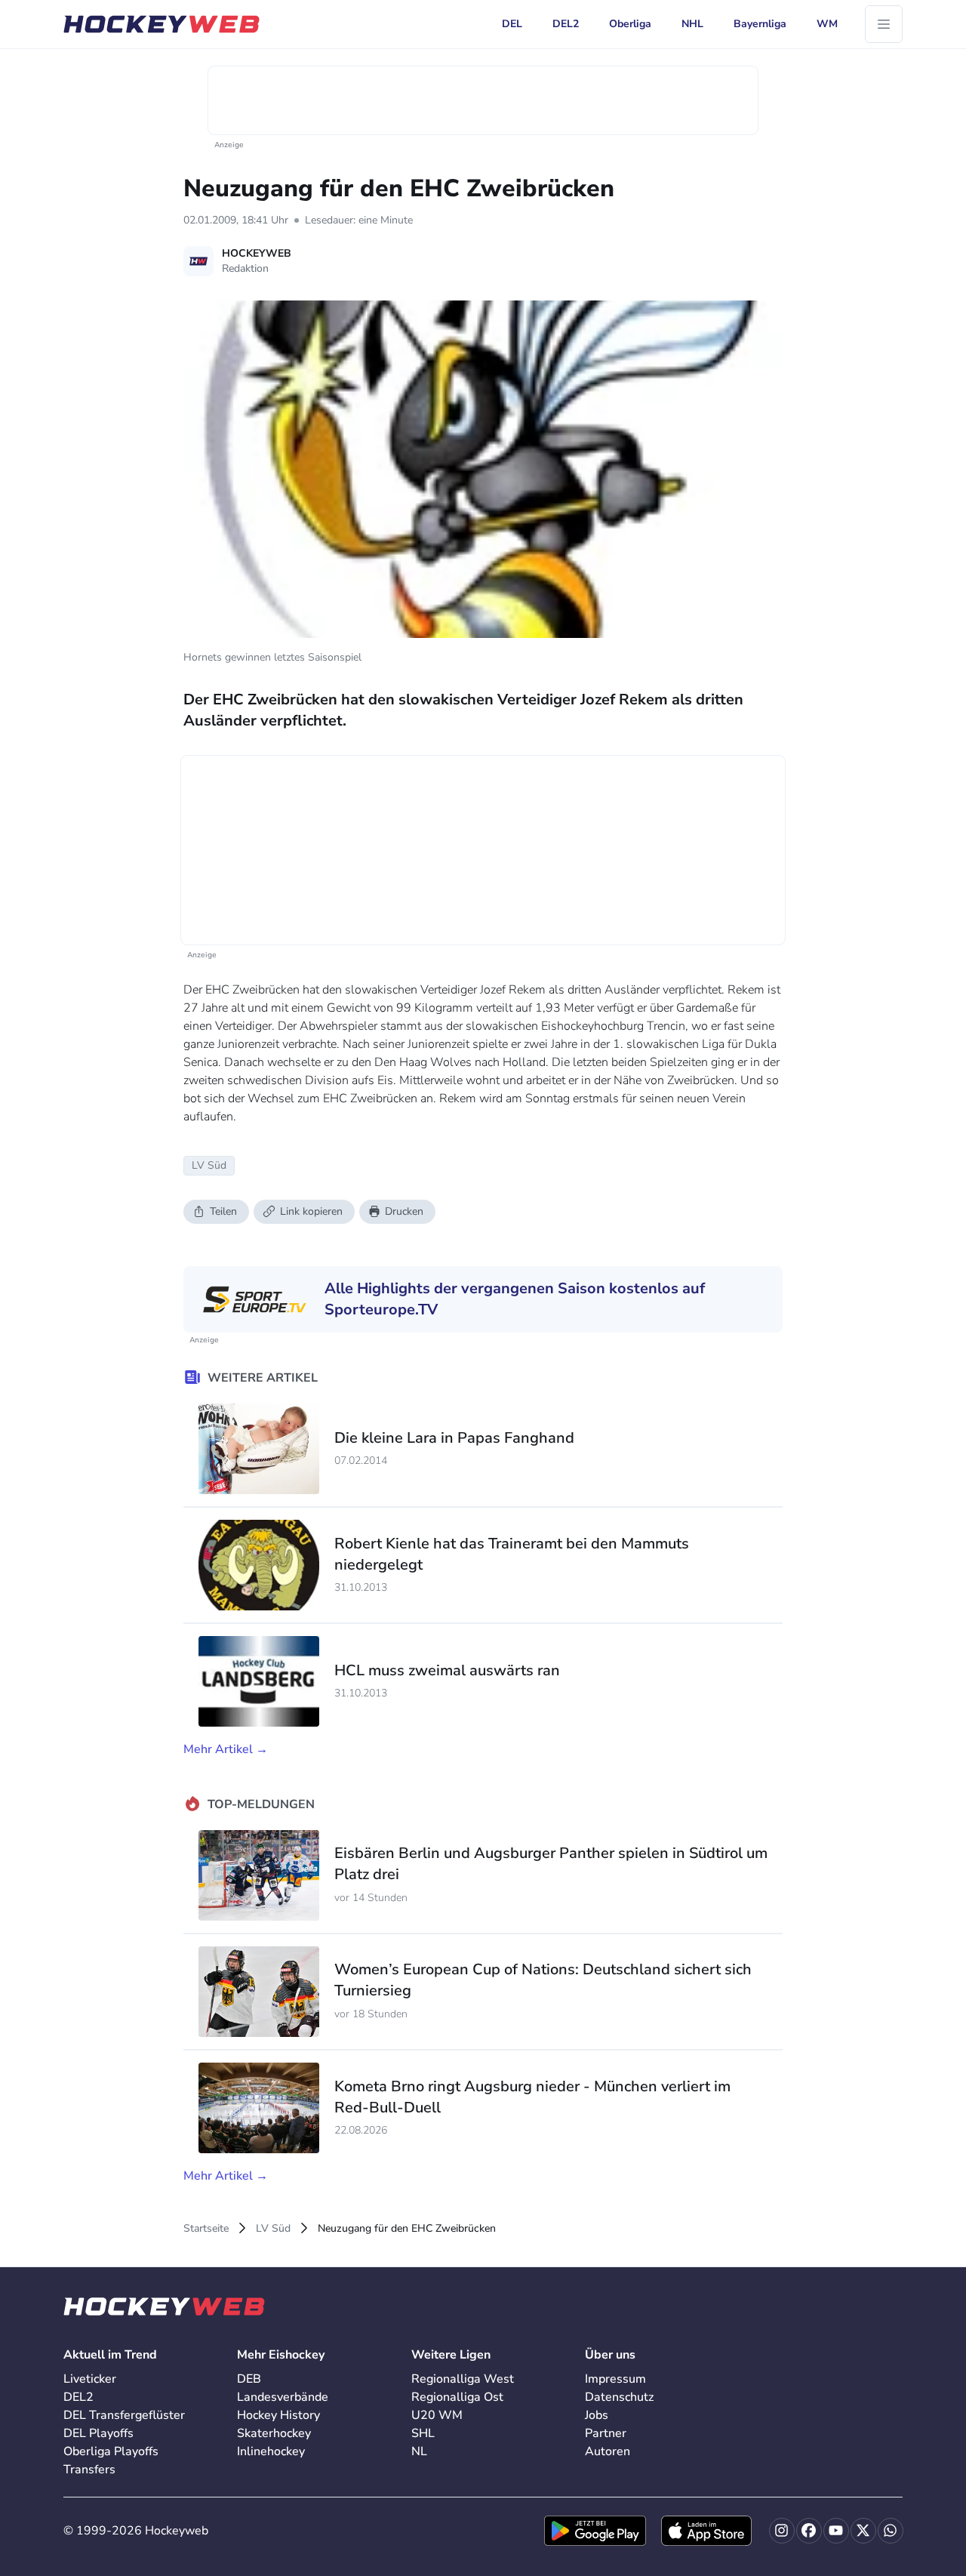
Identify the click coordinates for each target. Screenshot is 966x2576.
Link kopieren (311, 1211)
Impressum (615, 2379)
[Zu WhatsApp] (891, 2531)
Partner (606, 2433)
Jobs (597, 2415)
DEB (249, 2379)
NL (419, 2451)
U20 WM (437, 2415)
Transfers (89, 2470)
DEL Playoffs (98, 2433)
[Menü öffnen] (884, 24)
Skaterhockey (274, 2433)
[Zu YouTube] (836, 2531)
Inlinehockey (271, 2451)
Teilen (223, 1211)
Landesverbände (283, 2397)
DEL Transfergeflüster (124, 2415)
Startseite (206, 2228)
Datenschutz (619, 2397)
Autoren (608, 2451)
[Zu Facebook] (809, 2531)
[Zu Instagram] (782, 2531)
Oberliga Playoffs (111, 2451)
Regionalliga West (463, 2379)
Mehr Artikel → (226, 1749)
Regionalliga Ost (457, 2397)
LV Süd (273, 2228)
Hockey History (278, 2415)
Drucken (404, 1211)
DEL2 (78, 2397)
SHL (423, 2433)
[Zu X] (863, 2531)
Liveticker (90, 2379)
